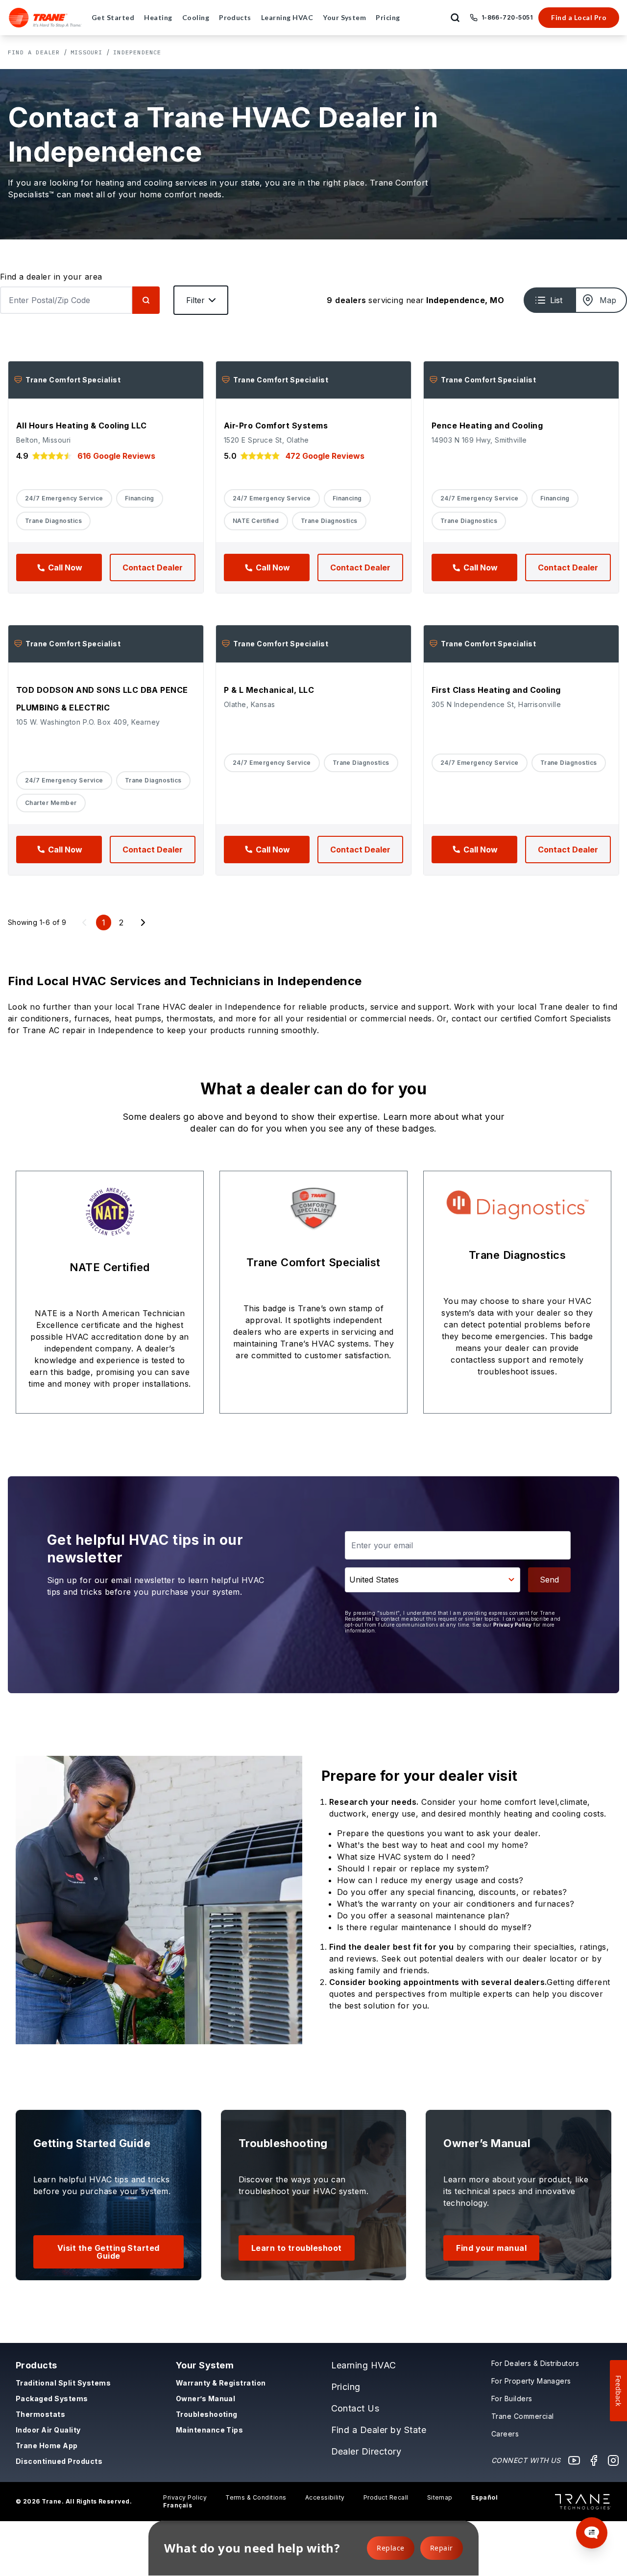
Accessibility (325, 2497)
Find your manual (491, 2248)
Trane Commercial (523, 2416)
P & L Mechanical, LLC (269, 690)
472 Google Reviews (325, 456)
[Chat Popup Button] (592, 2533)
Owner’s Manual (206, 2399)
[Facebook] (594, 2460)
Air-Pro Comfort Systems (276, 425)
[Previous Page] (84, 922)
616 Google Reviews (116, 456)
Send (549, 1580)
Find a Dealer (34, 52)
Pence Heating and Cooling (487, 425)
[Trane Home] (45, 18)
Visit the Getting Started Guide (109, 2252)
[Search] (146, 300)
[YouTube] (574, 2460)
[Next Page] (143, 922)
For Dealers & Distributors (535, 2363)
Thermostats (40, 2414)
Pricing (346, 2387)
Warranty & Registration (221, 2383)
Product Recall (386, 2497)
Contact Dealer (153, 567)
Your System (205, 2365)
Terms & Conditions (256, 2497)
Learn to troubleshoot (297, 2248)
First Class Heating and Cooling (496, 690)
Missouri (87, 52)
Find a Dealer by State (379, 2430)
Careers (505, 2434)
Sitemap (440, 2497)
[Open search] (455, 18)
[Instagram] (613, 2460)
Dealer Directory (366, 2451)
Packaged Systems (52, 2399)
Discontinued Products (59, 2461)
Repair (442, 2548)
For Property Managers (531, 2381)
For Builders (512, 2399)
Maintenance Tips (210, 2430)
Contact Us (355, 2408)
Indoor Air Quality (48, 2430)
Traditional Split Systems (63, 2383)
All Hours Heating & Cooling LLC (82, 425)
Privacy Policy (513, 1625)
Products (36, 2365)
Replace (390, 2548)
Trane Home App (47, 2446)
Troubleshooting (207, 2414)
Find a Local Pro (579, 17)
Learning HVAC (364, 2365)
